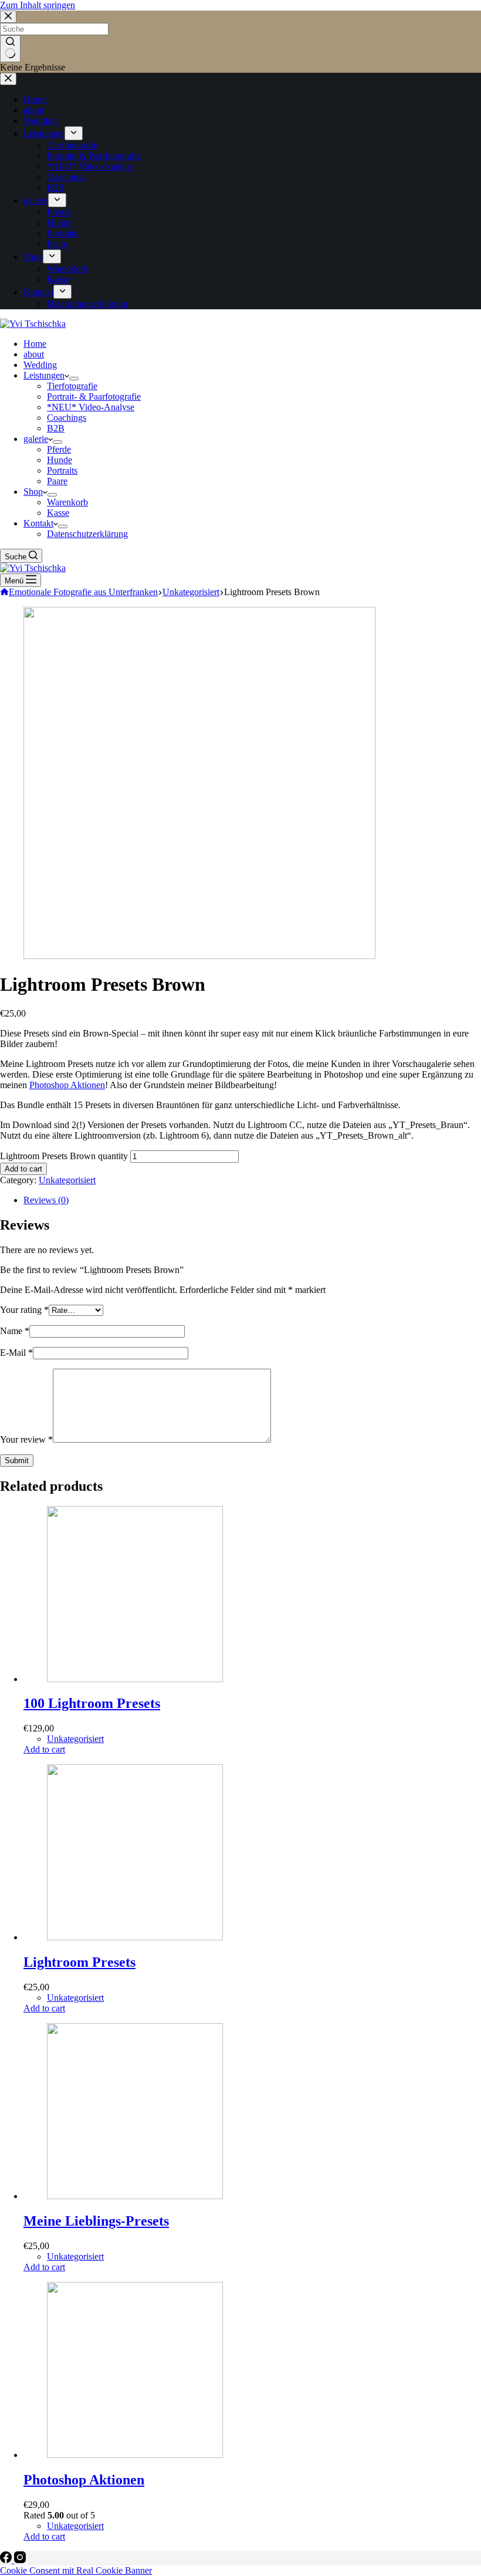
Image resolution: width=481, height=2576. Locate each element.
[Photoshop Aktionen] (135, 2455)
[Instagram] (20, 2560)
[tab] (252, 1200)
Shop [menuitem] (33, 257)
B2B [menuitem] (56, 188)
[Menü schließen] (8, 79)
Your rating (24, 1310)
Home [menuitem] (35, 99)
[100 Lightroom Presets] (135, 1679)
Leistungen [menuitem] (44, 134)
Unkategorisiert (67, 1180)
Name (15, 1331)
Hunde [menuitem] (60, 223)
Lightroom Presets (79, 1962)
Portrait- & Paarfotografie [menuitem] (94, 156)
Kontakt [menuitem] (38, 292)
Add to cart (23, 1169)
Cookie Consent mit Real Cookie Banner (76, 2570)
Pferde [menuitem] (59, 212)
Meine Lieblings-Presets (96, 2221)
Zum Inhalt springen (38, 5)
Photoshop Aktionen (67, 1085)
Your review (26, 1439)
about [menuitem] (34, 110)
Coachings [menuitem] (67, 177)
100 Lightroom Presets (92, 1703)
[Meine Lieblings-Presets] (135, 2196)
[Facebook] (7, 2560)
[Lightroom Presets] (135, 1937)
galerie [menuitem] (36, 200)
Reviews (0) (46, 1200)
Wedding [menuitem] (40, 121)
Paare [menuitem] (57, 244)
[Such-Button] (10, 49)
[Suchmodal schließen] (8, 17)
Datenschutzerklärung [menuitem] (87, 304)
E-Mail (16, 1353)
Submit (17, 1461)
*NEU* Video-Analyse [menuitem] (91, 166)
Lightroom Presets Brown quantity (64, 1156)
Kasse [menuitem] (58, 279)
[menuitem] (74, 133)
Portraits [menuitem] (62, 233)
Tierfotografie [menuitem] (72, 145)
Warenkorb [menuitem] (67, 269)
